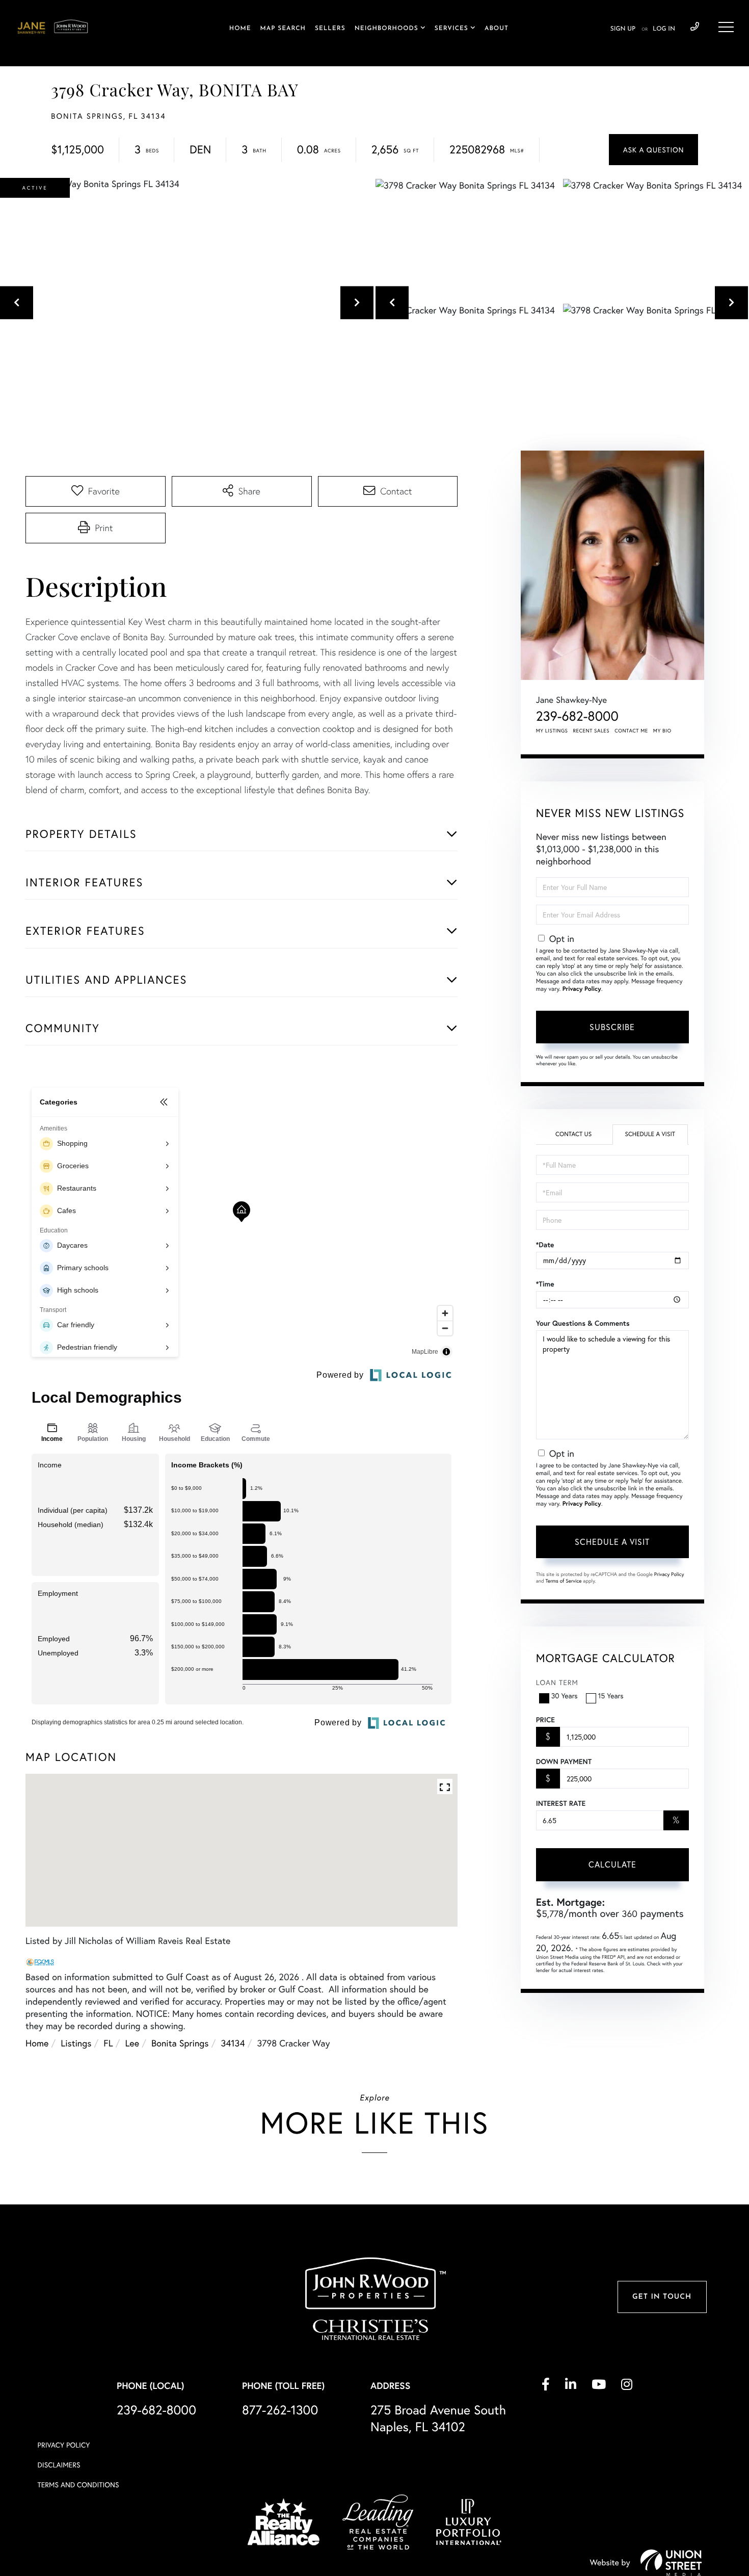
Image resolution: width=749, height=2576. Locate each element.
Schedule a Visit (650, 1134)
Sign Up (623, 29)
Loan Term (557, 1682)
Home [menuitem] (240, 29)
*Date (545, 1245)
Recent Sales (592, 731)
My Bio (662, 731)
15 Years (611, 1696)
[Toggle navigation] (726, 27)
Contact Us (573, 1134)
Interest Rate (561, 1803)
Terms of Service (564, 1581)
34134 (233, 2043)
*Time (545, 1284)
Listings (76, 2043)
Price (545, 1720)
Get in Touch (662, 2297)
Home (37, 2043)
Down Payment (564, 1762)
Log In (664, 29)
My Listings (552, 731)
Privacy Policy (582, 989)
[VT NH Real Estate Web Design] (671, 2563)
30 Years (565, 1696)
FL (108, 2043)
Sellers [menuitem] (330, 29)
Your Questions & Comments (583, 1323)
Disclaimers (59, 2465)
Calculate (612, 1864)
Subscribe (612, 1027)
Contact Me (631, 731)
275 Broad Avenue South (438, 2418)
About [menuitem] (497, 29)
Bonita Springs (180, 2043)
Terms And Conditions (78, 2485)
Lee (132, 2043)
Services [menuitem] (451, 29)
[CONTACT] (653, 150)
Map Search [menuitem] (283, 29)
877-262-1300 (280, 2410)
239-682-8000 (695, 27)
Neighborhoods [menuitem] (386, 29)
